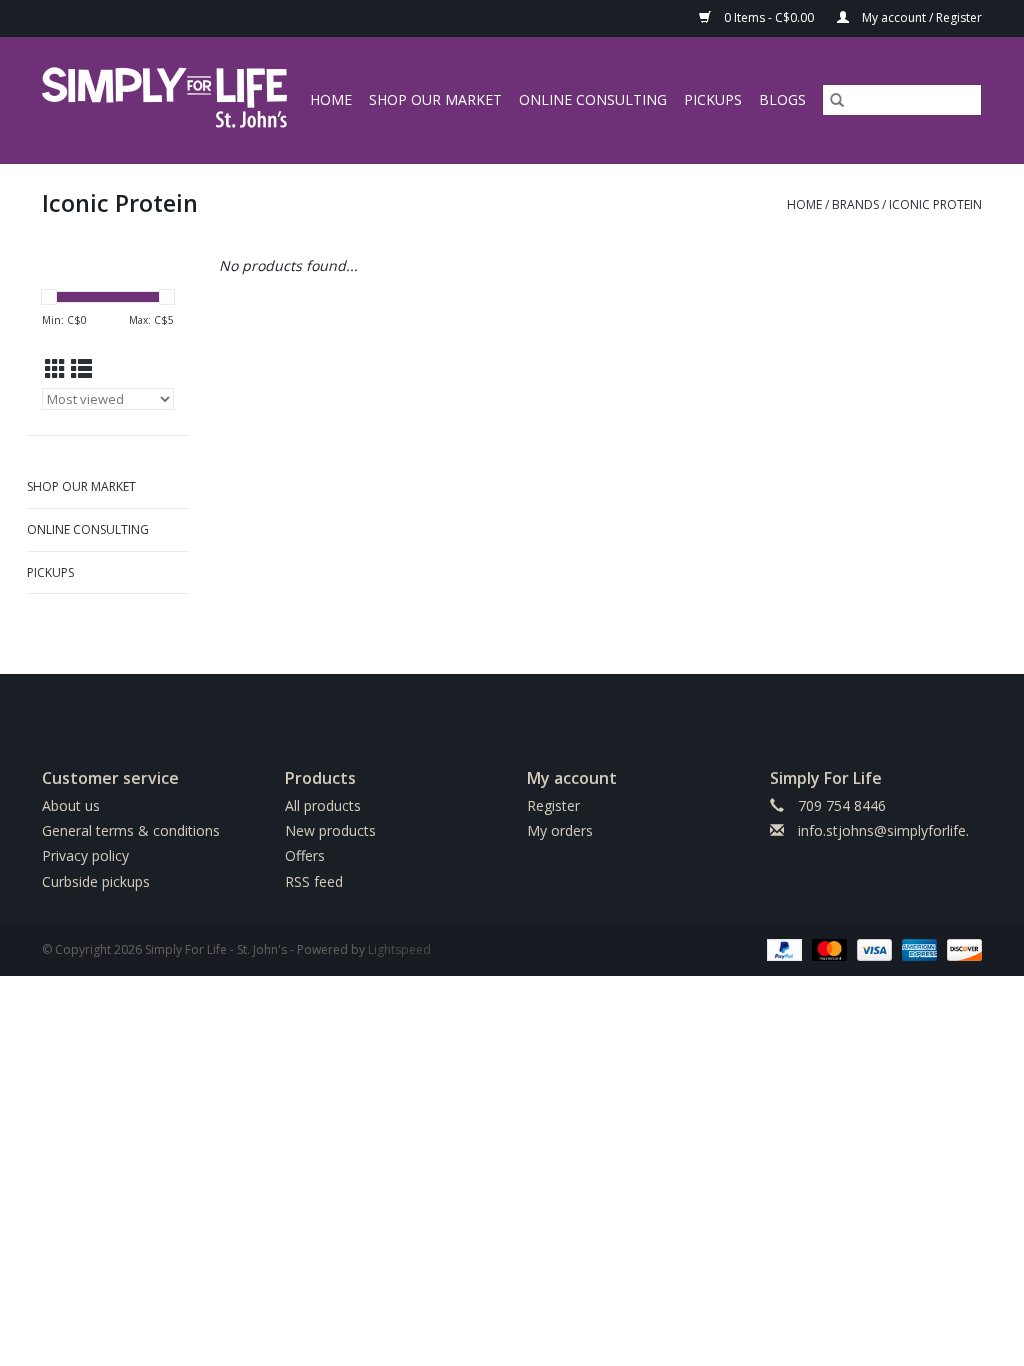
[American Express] (917, 948)
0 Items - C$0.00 (769, 17)
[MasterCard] (827, 948)
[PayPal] (782, 948)
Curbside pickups (96, 881)
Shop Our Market (435, 99)
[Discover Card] (961, 948)
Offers (305, 855)
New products (330, 830)
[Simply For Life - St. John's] (167, 100)
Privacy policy (85, 855)
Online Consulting (593, 99)
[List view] (81, 369)
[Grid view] (55, 369)
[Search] (837, 100)
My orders (560, 830)
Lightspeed (399, 949)
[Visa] (872, 948)
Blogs (782, 99)
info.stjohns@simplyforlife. (883, 830)
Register (553, 805)
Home (331, 99)
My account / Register (920, 17)
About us (71, 805)
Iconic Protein (935, 204)
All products (323, 805)
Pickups (713, 99)
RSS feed (314, 881)
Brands (855, 204)
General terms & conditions (131, 830)
